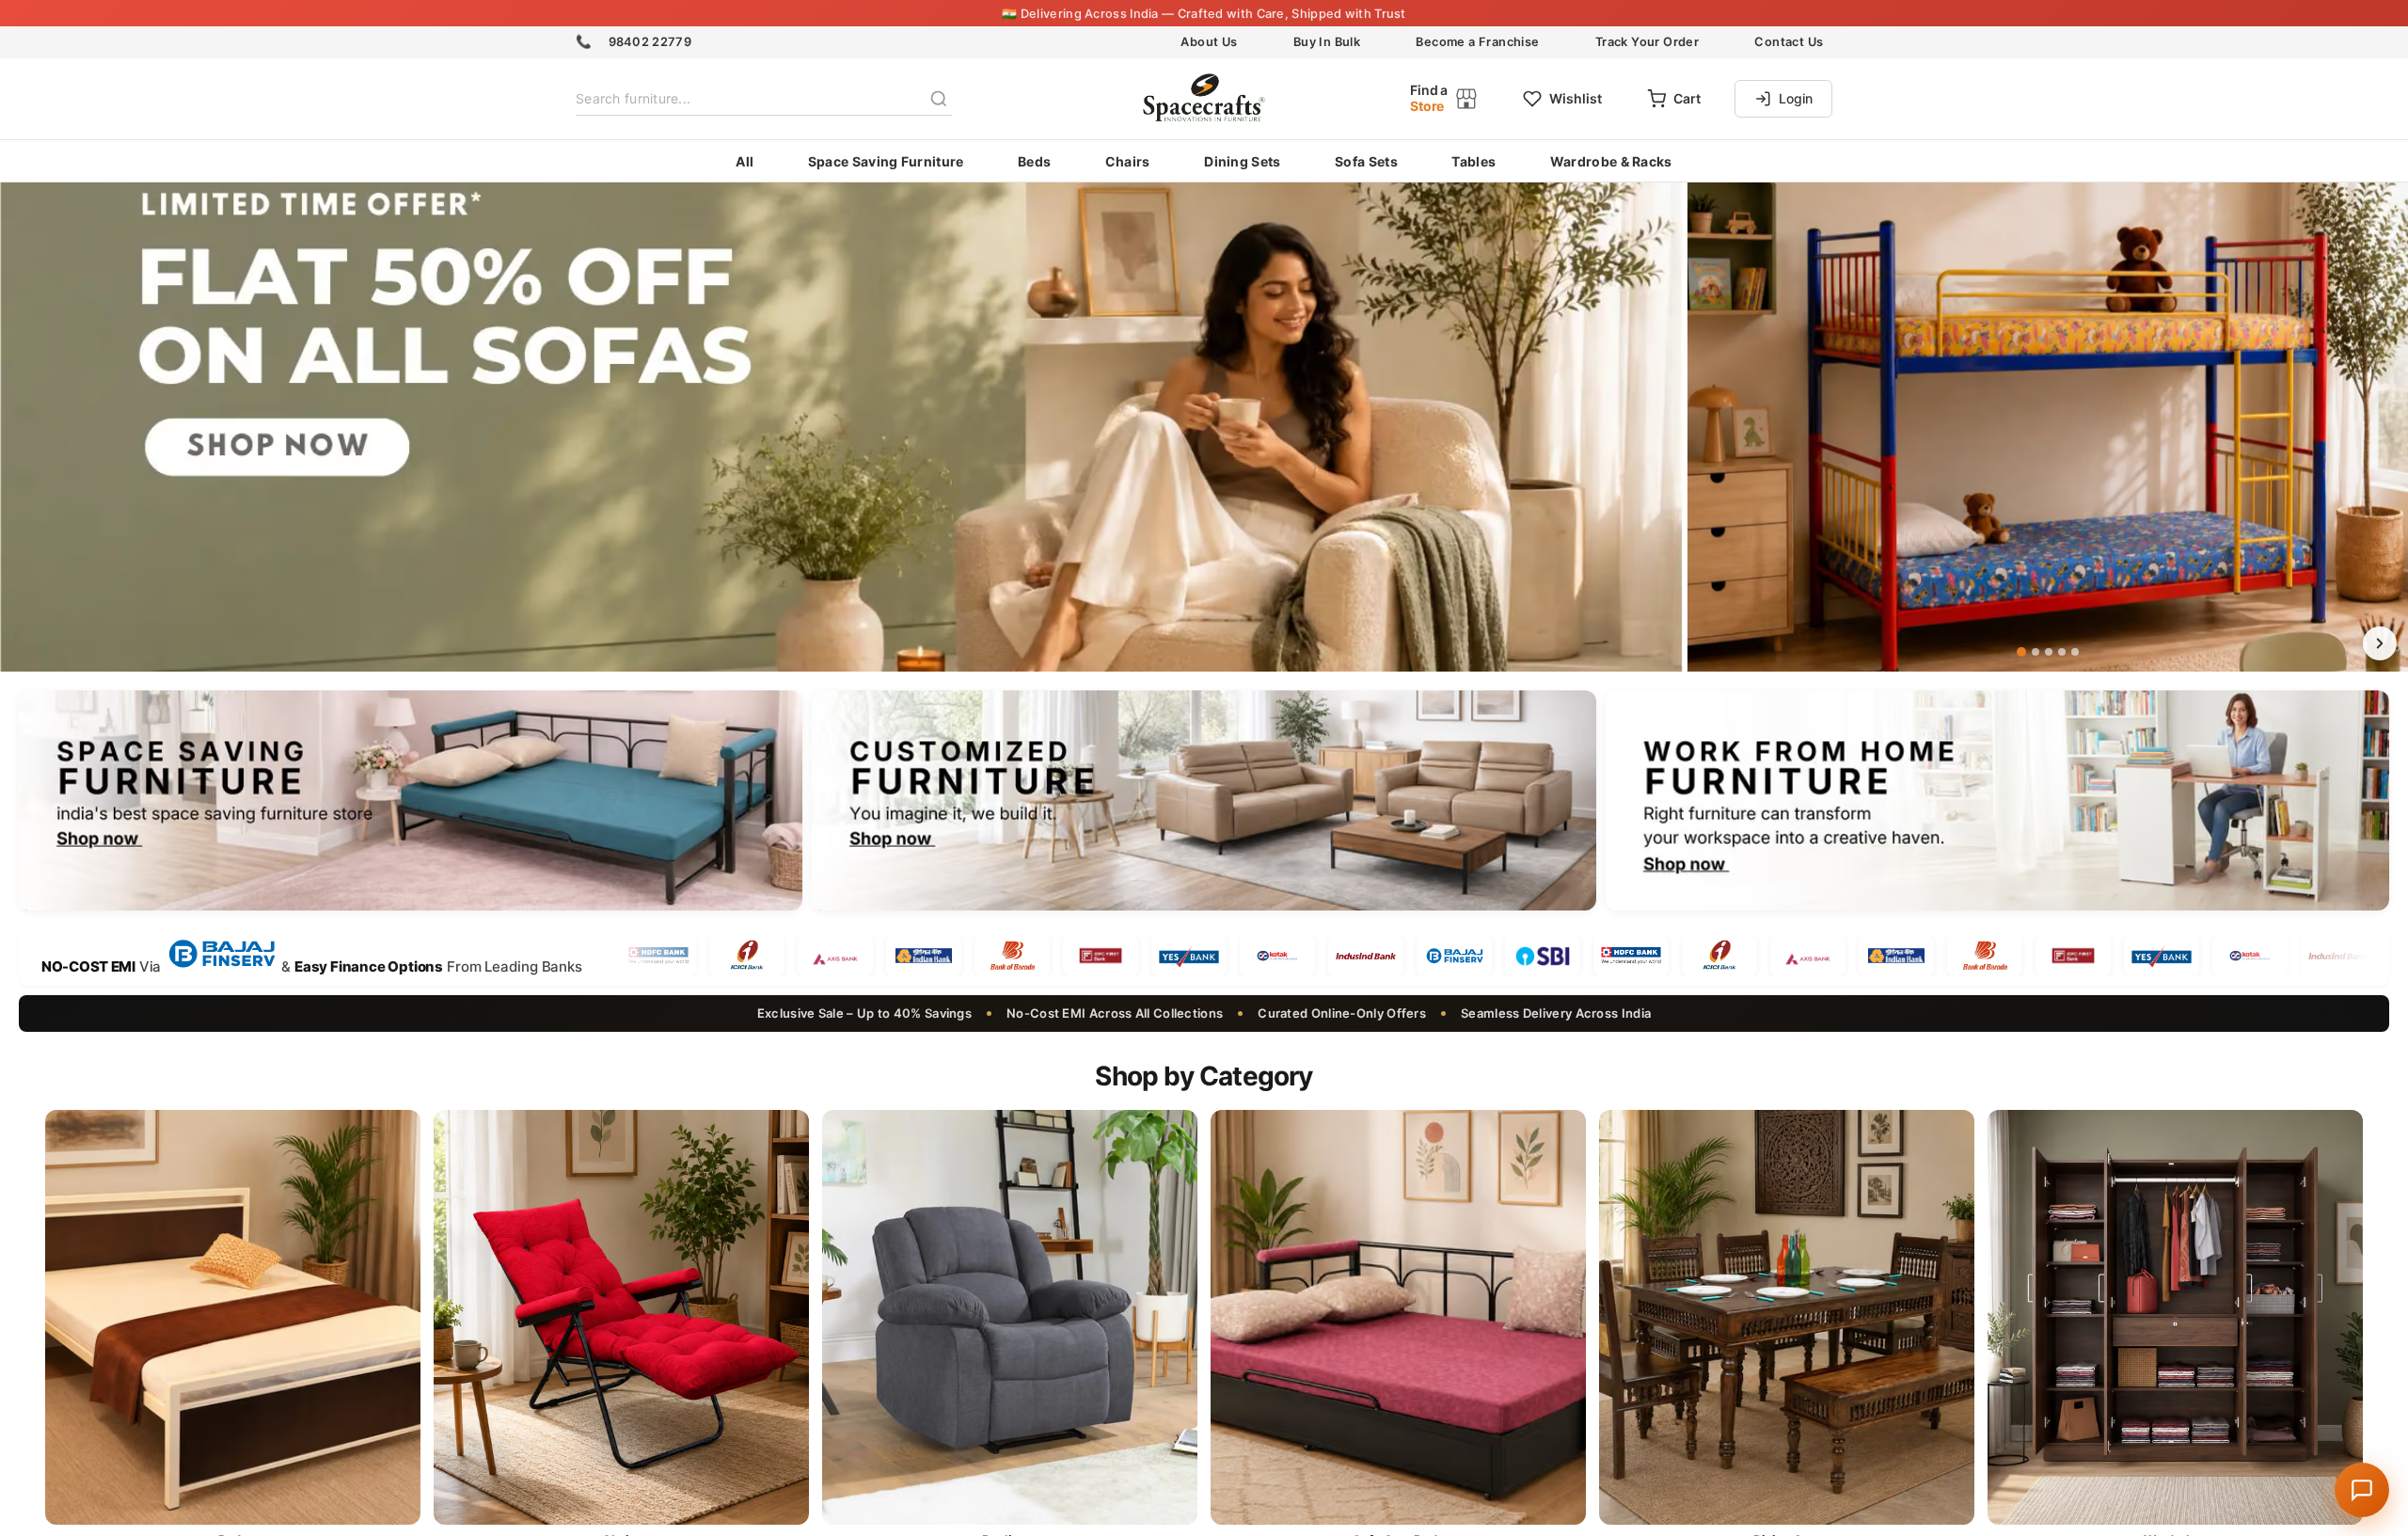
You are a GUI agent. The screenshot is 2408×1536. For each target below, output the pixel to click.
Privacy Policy (1324, 921)
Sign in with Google (1219, 984)
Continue (1204, 886)
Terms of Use (1234, 921)
